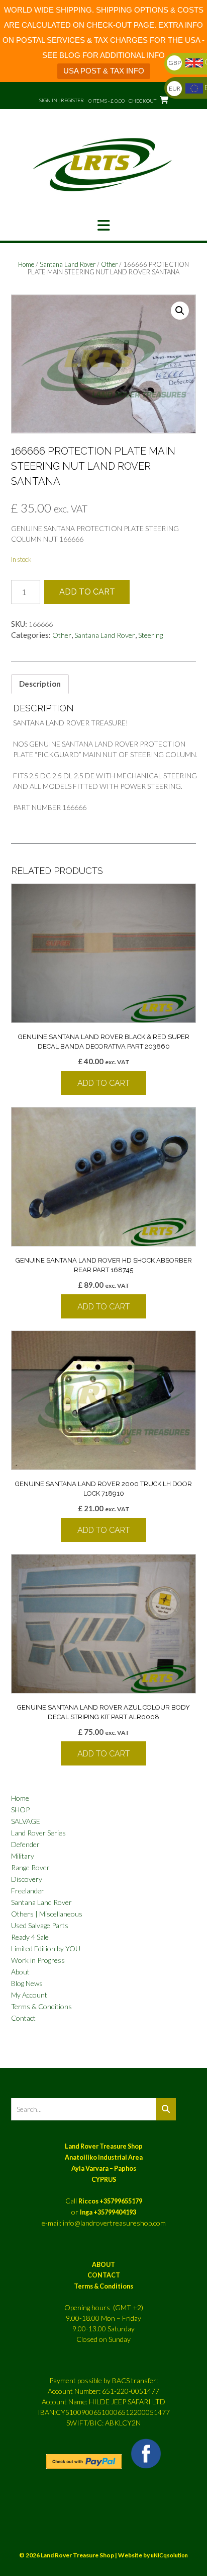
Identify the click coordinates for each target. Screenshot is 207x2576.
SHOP (20, 1810)
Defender (25, 1844)
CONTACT (104, 2275)
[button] (103, 226)
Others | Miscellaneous (47, 1914)
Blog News (27, 1983)
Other (109, 264)
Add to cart (87, 592)
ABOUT (103, 2265)
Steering (150, 635)
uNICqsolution (169, 2555)
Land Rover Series (38, 1833)
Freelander (28, 1891)
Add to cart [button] (103, 1083)
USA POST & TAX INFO (104, 71)
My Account (29, 1995)
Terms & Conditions (41, 2006)
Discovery (27, 1879)
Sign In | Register (62, 100)
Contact (23, 2018)
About (20, 1972)
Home (26, 264)
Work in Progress (38, 1960)
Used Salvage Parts (40, 1925)
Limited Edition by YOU (46, 1948)
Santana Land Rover (68, 264)
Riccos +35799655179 (110, 2201)
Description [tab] (40, 684)
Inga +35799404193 (108, 2212)
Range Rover (30, 1867)
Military (23, 1856)
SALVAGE (26, 1821)
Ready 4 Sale (30, 1937)
